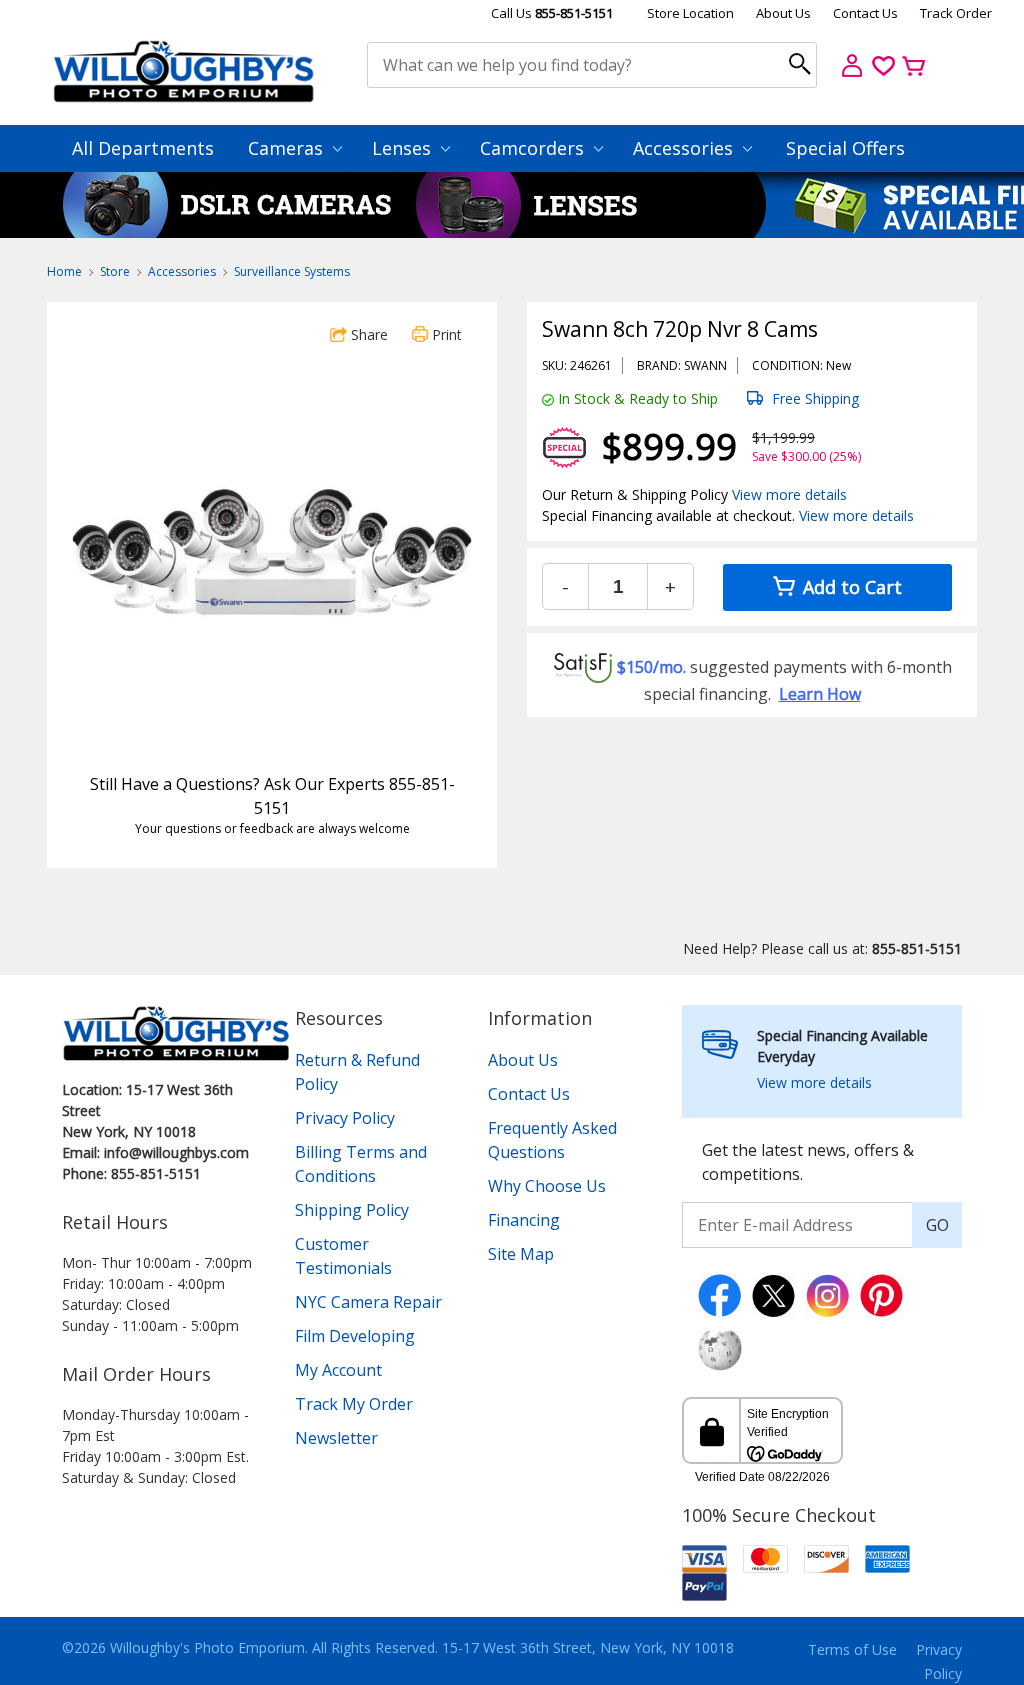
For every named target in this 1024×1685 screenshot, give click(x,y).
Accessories (685, 148)
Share (367, 334)
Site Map (521, 1254)
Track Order (956, 13)
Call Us (552, 13)
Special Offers (845, 148)
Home (64, 271)
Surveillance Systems (292, 271)
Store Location (690, 13)
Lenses (404, 148)
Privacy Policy (345, 1118)
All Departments (143, 148)
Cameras (288, 148)
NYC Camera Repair (368, 1302)
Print (445, 334)
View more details (789, 494)
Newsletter (336, 1438)
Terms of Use (852, 1649)
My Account (338, 1370)
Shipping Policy (352, 1210)
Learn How (820, 694)
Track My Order (354, 1404)
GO (937, 1225)
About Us (783, 13)
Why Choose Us (547, 1186)
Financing (524, 1220)
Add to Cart (850, 587)
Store (115, 271)
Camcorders (534, 148)
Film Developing (355, 1336)
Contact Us (865, 13)
